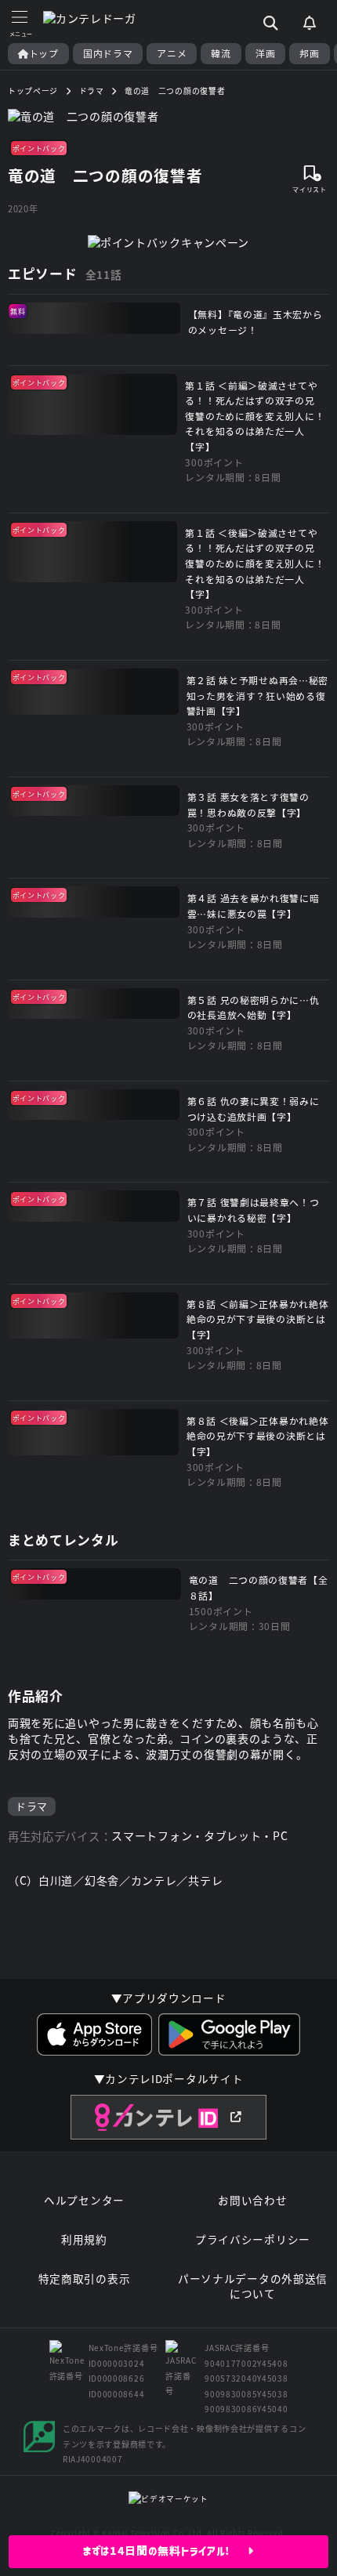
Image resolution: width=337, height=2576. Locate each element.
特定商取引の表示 (85, 2279)
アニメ (172, 53)
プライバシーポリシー (253, 2239)
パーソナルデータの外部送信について (253, 2286)
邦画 (309, 53)
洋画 (265, 53)
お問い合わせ (252, 2200)
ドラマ (32, 1806)
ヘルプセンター (84, 2200)
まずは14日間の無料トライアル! (166, 2551)
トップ (44, 53)
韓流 (221, 53)
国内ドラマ (108, 53)
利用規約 (84, 2239)
